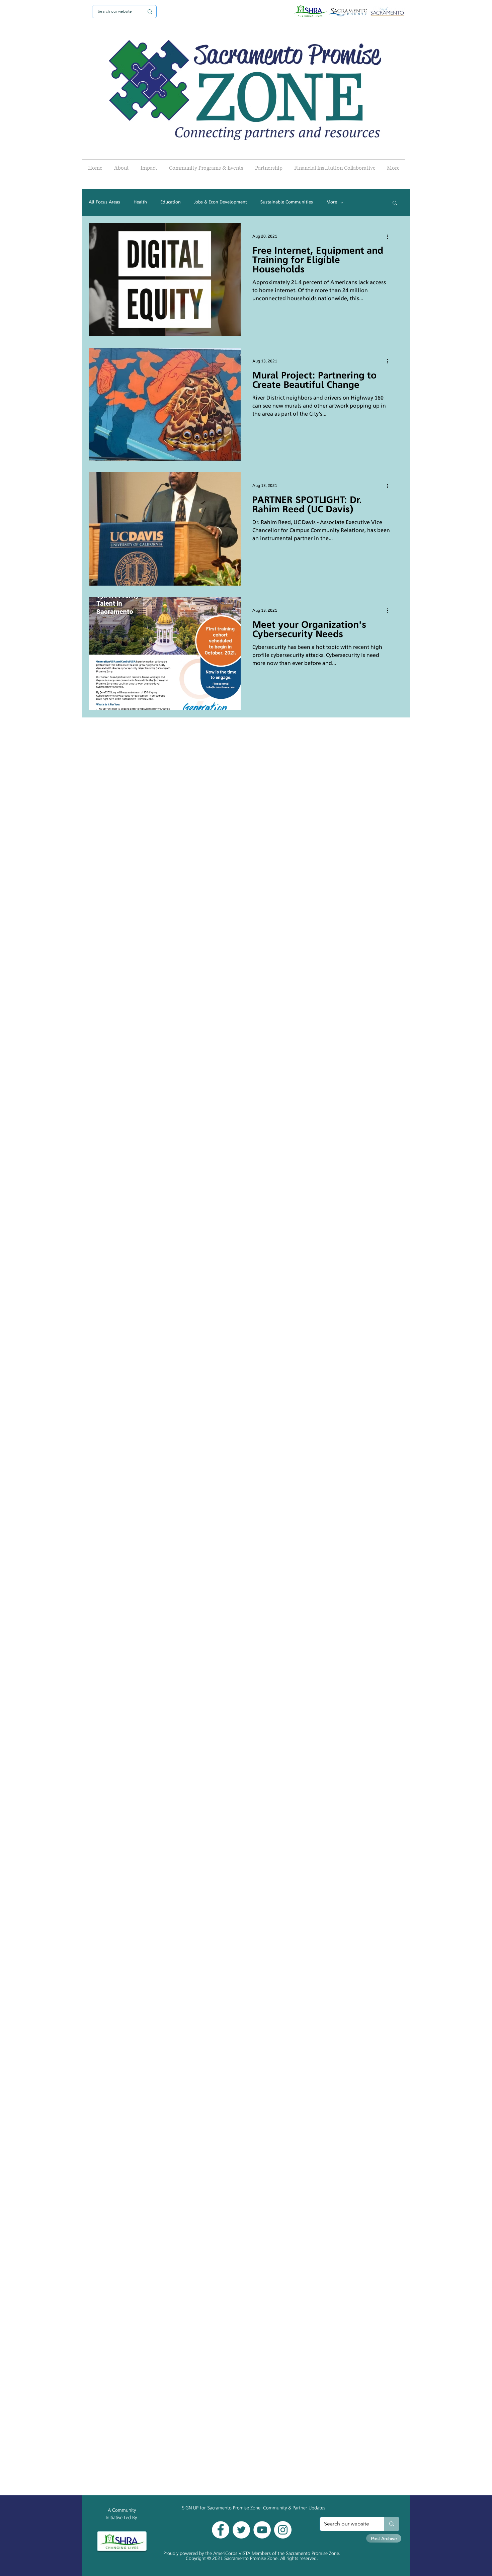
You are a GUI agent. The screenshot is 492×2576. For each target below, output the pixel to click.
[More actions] (390, 237)
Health (140, 202)
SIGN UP (190, 2508)
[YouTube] (262, 2530)
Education (171, 202)
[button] (395, 203)
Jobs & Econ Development (221, 202)
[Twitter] (241, 2530)
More (332, 202)
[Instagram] (283, 2530)
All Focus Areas (104, 202)
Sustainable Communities (287, 202)
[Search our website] (391, 2524)
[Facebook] (221, 2530)
